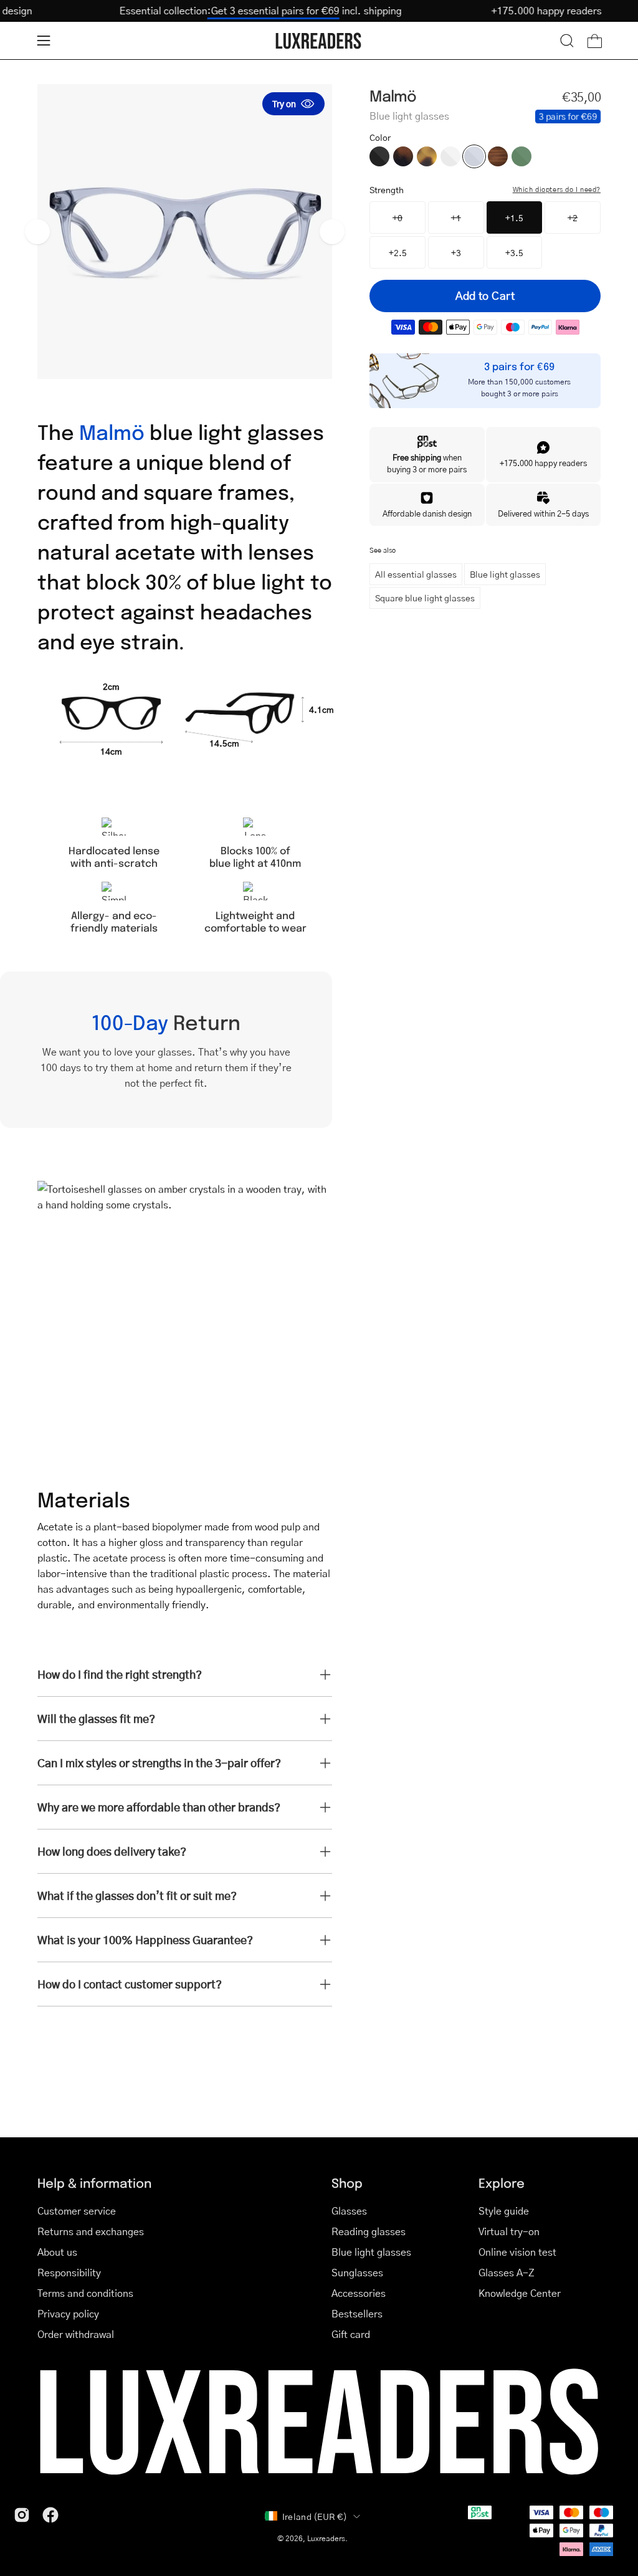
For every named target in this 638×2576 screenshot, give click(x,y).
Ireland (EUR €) (315, 2516)
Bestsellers (357, 2313)
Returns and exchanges (91, 2231)
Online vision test (517, 2252)
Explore (502, 2182)
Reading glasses (369, 2231)
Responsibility (69, 2272)
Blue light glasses (505, 574)
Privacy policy (68, 2313)
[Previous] (37, 232)
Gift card (351, 2334)
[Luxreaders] (319, 41)
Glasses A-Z (507, 2272)
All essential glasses (416, 574)
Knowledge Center (520, 2293)
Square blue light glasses (425, 598)
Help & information (94, 2182)
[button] (567, 41)
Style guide (504, 2211)
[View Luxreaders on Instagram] (22, 2515)
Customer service (77, 2211)
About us (57, 2252)
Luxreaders (326, 2538)
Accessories (359, 2293)
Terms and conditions (85, 2293)
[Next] (332, 232)
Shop (347, 2182)
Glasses (349, 2211)
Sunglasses (357, 2272)
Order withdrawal (76, 2334)
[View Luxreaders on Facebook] (50, 2515)
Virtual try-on (509, 2231)
